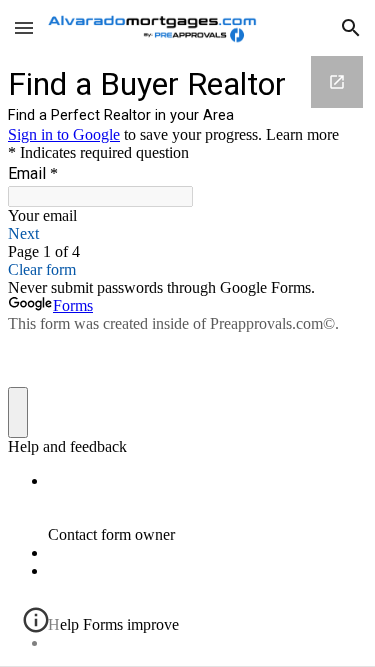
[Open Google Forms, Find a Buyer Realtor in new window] (337, 82)
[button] (24, 27)
